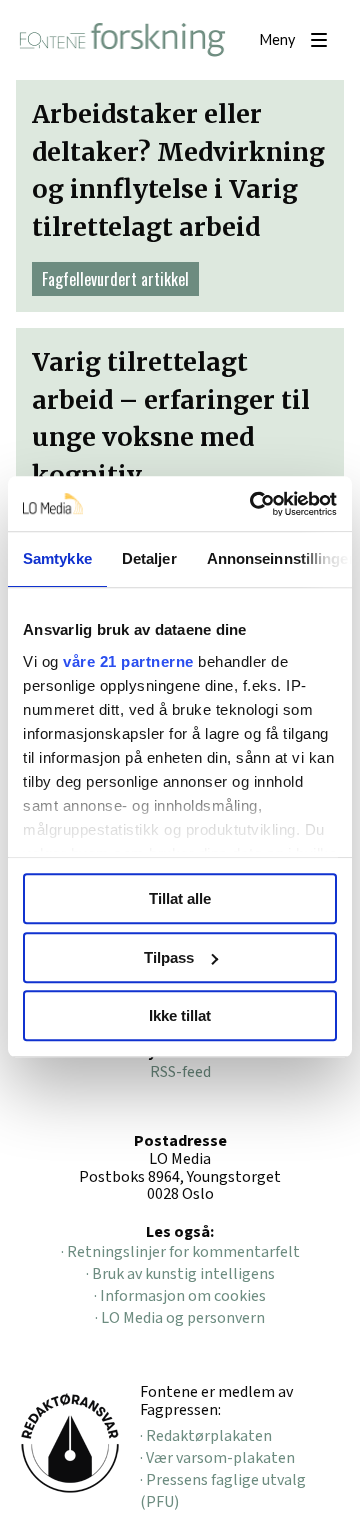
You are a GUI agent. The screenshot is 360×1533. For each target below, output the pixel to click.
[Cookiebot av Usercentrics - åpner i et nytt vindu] (254, 504)
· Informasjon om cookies (180, 1296)
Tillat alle (180, 898)
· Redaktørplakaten (206, 1436)
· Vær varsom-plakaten (217, 1458)
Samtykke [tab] (57, 558)
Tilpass (169, 957)
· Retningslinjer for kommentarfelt (180, 1252)
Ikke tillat (180, 1015)
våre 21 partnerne (128, 661)
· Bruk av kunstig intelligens (180, 1274)
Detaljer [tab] (149, 558)
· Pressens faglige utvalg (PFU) (223, 1491)
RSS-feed (180, 1072)
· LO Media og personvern (180, 1318)
